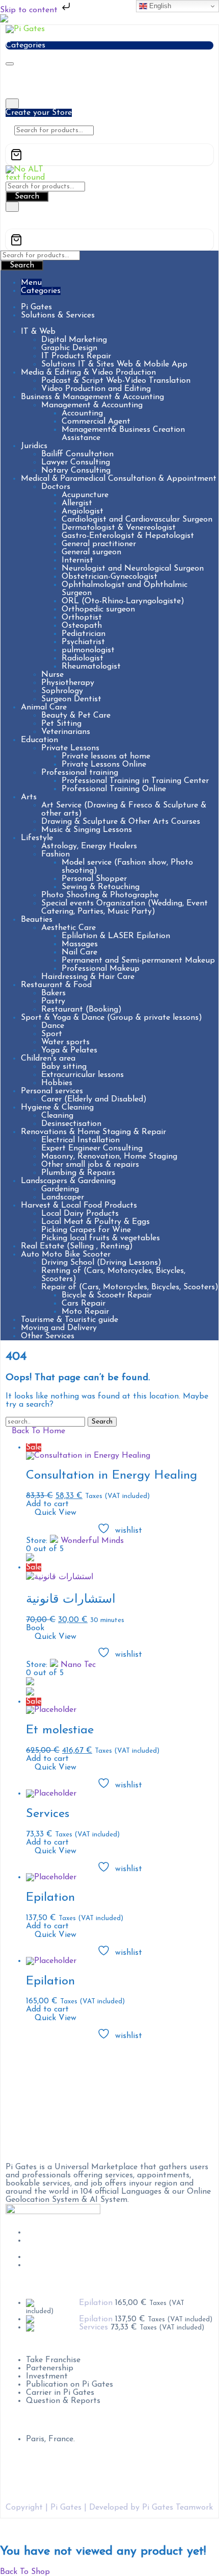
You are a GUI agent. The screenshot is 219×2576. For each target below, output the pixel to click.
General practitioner (99, 544)
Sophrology (62, 691)
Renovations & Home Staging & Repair (93, 1132)
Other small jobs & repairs (90, 1165)
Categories (41, 291)
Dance (53, 1026)
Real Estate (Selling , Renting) (77, 1246)
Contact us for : (35, 2344)
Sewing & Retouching (101, 887)
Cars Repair (84, 1304)
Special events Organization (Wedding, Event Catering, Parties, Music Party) (125, 907)
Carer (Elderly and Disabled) (94, 1099)
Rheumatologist (91, 667)
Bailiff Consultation (77, 454)
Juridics (34, 446)
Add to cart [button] (47, 1504)
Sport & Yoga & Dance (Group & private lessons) (112, 1018)
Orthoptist (82, 618)
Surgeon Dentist (71, 699)
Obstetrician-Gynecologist (109, 577)
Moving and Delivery (59, 1328)
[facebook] (29, 2056)
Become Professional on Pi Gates (87, 2241)
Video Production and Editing (96, 389)
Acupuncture (85, 495)
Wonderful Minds (92, 1541)
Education (39, 740)
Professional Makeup (101, 969)
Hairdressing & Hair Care (88, 977)
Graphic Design (69, 348)
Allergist (77, 503)
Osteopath (82, 626)
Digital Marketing (74, 340)
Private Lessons (70, 748)
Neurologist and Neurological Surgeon (133, 569)
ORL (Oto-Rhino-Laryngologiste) (123, 601)
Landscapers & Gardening (68, 1181)
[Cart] (109, 155)
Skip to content (30, 10)
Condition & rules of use (71, 2257)
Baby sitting (64, 1067)
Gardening (60, 1189)
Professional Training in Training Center (135, 781)
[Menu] (10, 64)
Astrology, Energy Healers (89, 846)
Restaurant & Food (56, 985)
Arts (29, 797)
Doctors (56, 487)
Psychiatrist (83, 642)
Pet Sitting (61, 724)
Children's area (48, 1059)
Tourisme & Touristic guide (70, 1320)
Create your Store (39, 113)
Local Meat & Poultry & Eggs (95, 1222)
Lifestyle (37, 838)
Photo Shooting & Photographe (100, 895)
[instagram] (29, 2071)
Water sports (65, 1042)
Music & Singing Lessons (87, 830)
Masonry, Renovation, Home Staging (109, 1157)
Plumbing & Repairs (78, 1173)
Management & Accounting (92, 405)
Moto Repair (85, 1312)
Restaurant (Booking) (81, 1010)
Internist (77, 560)
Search (27, 197)
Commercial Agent (96, 422)
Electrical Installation (80, 1140)
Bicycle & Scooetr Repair (107, 1295)
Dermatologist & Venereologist (119, 528)
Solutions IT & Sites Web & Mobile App (114, 364)
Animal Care (44, 707)
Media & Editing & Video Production (88, 373)
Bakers (53, 993)
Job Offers (45, 2232)
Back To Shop (25, 2572)
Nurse (52, 675)
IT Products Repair (76, 356)
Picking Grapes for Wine (86, 1230)
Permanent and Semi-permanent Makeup (138, 961)
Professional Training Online (114, 789)
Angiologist (83, 511)
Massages (80, 944)
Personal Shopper (94, 879)
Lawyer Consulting (76, 462)
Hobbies (57, 1083)
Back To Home (38, 1431)
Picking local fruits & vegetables (101, 1238)
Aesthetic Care (69, 928)
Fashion (56, 854)
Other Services (48, 1336)
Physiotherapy (68, 683)
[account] (17, 140)
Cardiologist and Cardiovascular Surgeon (137, 520)
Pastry (53, 1001)
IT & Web (38, 332)
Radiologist (83, 658)
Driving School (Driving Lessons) (101, 1263)
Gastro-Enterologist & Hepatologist (128, 536)
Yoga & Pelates (69, 1050)
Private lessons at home (106, 756)
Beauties (37, 920)
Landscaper (63, 1197)
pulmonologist (88, 650)
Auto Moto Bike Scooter (66, 1255)
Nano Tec (78, 1665)
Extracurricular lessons (83, 1075)
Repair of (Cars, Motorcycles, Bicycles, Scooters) (130, 1287)
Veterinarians (66, 732)
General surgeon (91, 552)
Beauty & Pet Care (76, 716)
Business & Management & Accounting (92, 397)
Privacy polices (54, 2265)
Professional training (80, 773)
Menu (31, 283)
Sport (52, 1034)
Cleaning (57, 1116)
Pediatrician (84, 634)
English (159, 6)
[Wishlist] (9, 140)
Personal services (52, 1091)
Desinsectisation (71, 1124)
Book (35, 1628)
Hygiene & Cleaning (57, 1108)
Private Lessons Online (104, 765)
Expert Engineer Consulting (92, 1148)
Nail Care (79, 952)
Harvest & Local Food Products (79, 1206)
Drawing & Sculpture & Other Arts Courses (121, 822)
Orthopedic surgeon (98, 609)
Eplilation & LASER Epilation (116, 936)
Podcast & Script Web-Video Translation (116, 381)
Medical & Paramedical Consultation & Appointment (119, 479)
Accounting (82, 413)
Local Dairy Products (80, 1214)
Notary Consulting (76, 471)
